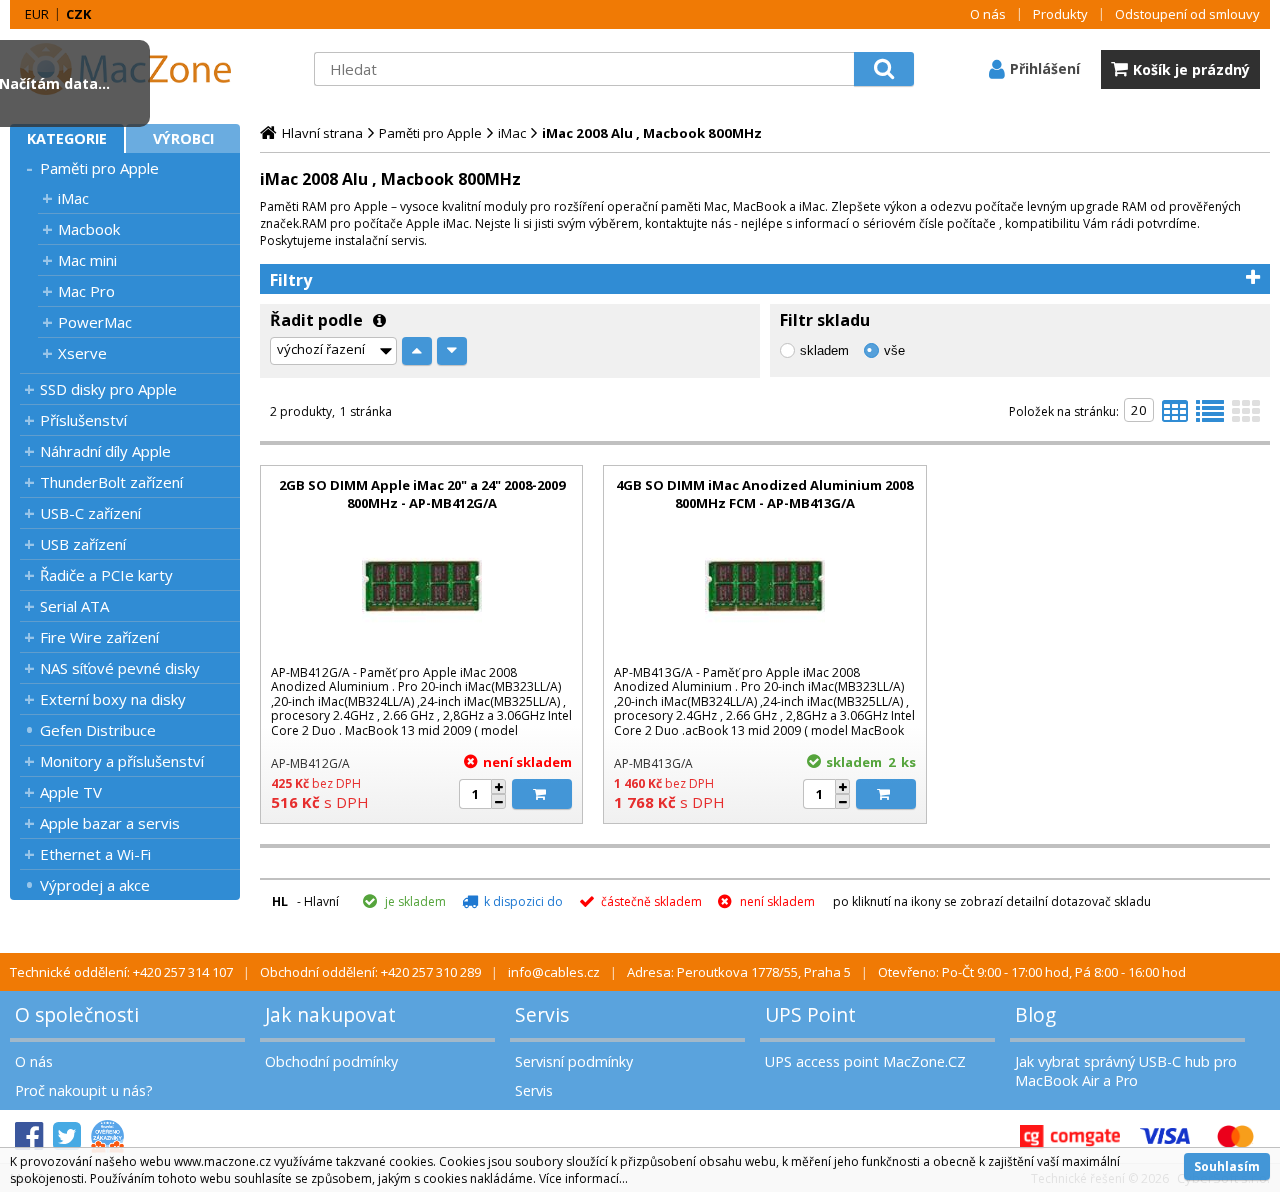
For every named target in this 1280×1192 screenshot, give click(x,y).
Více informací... (583, 1178)
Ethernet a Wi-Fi (95, 854)
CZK (78, 14)
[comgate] (1070, 1136)
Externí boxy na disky (113, 699)
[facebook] (29, 1136)
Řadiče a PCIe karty (106, 575)
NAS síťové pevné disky (120, 668)
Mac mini (87, 260)
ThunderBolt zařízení (111, 482)
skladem (824, 350)
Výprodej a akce (95, 885)
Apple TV (71, 792)
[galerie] (1246, 417)
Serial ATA (74, 606)
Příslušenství (83, 420)
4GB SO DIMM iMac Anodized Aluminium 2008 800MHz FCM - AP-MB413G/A (764, 494)
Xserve (82, 353)
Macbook (89, 229)
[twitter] (67, 1136)
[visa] (1165, 1136)
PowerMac (95, 322)
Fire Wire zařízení (99, 637)
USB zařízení (83, 544)
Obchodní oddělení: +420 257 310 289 (370, 972)
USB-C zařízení (90, 513)
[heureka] (107, 1136)
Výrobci (183, 138)
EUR (37, 14)
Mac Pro (86, 291)
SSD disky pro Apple (108, 389)
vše (894, 350)
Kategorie (67, 138)
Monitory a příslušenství (122, 761)
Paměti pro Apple (99, 168)
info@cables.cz (554, 972)
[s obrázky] (1210, 417)
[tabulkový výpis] (1175, 417)
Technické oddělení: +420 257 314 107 (121, 972)
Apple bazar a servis (110, 823)
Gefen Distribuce (98, 730)
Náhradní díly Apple (105, 451)
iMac (73, 198)
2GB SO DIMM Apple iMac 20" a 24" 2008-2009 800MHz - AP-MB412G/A (422, 494)
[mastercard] (1235, 1136)
